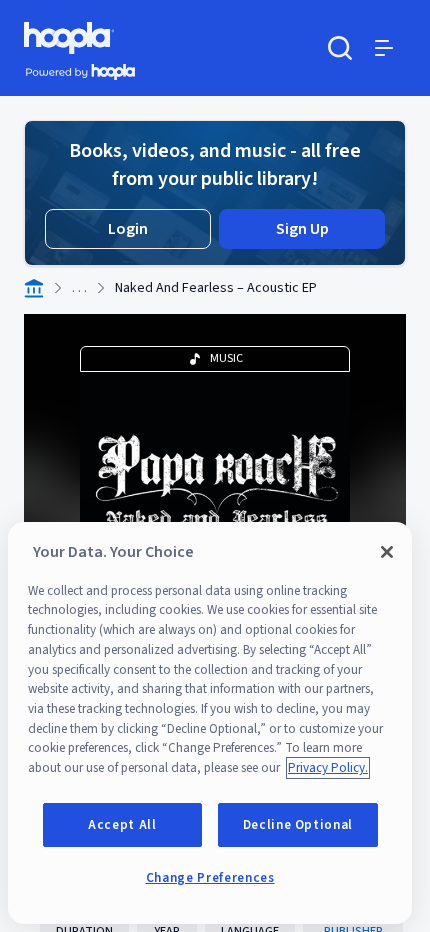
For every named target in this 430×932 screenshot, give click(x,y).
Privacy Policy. (328, 768)
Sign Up (302, 229)
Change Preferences (210, 878)
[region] (210, 723)
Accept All (122, 825)
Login (128, 229)
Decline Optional (298, 825)
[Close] (387, 552)
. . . (79, 288)
